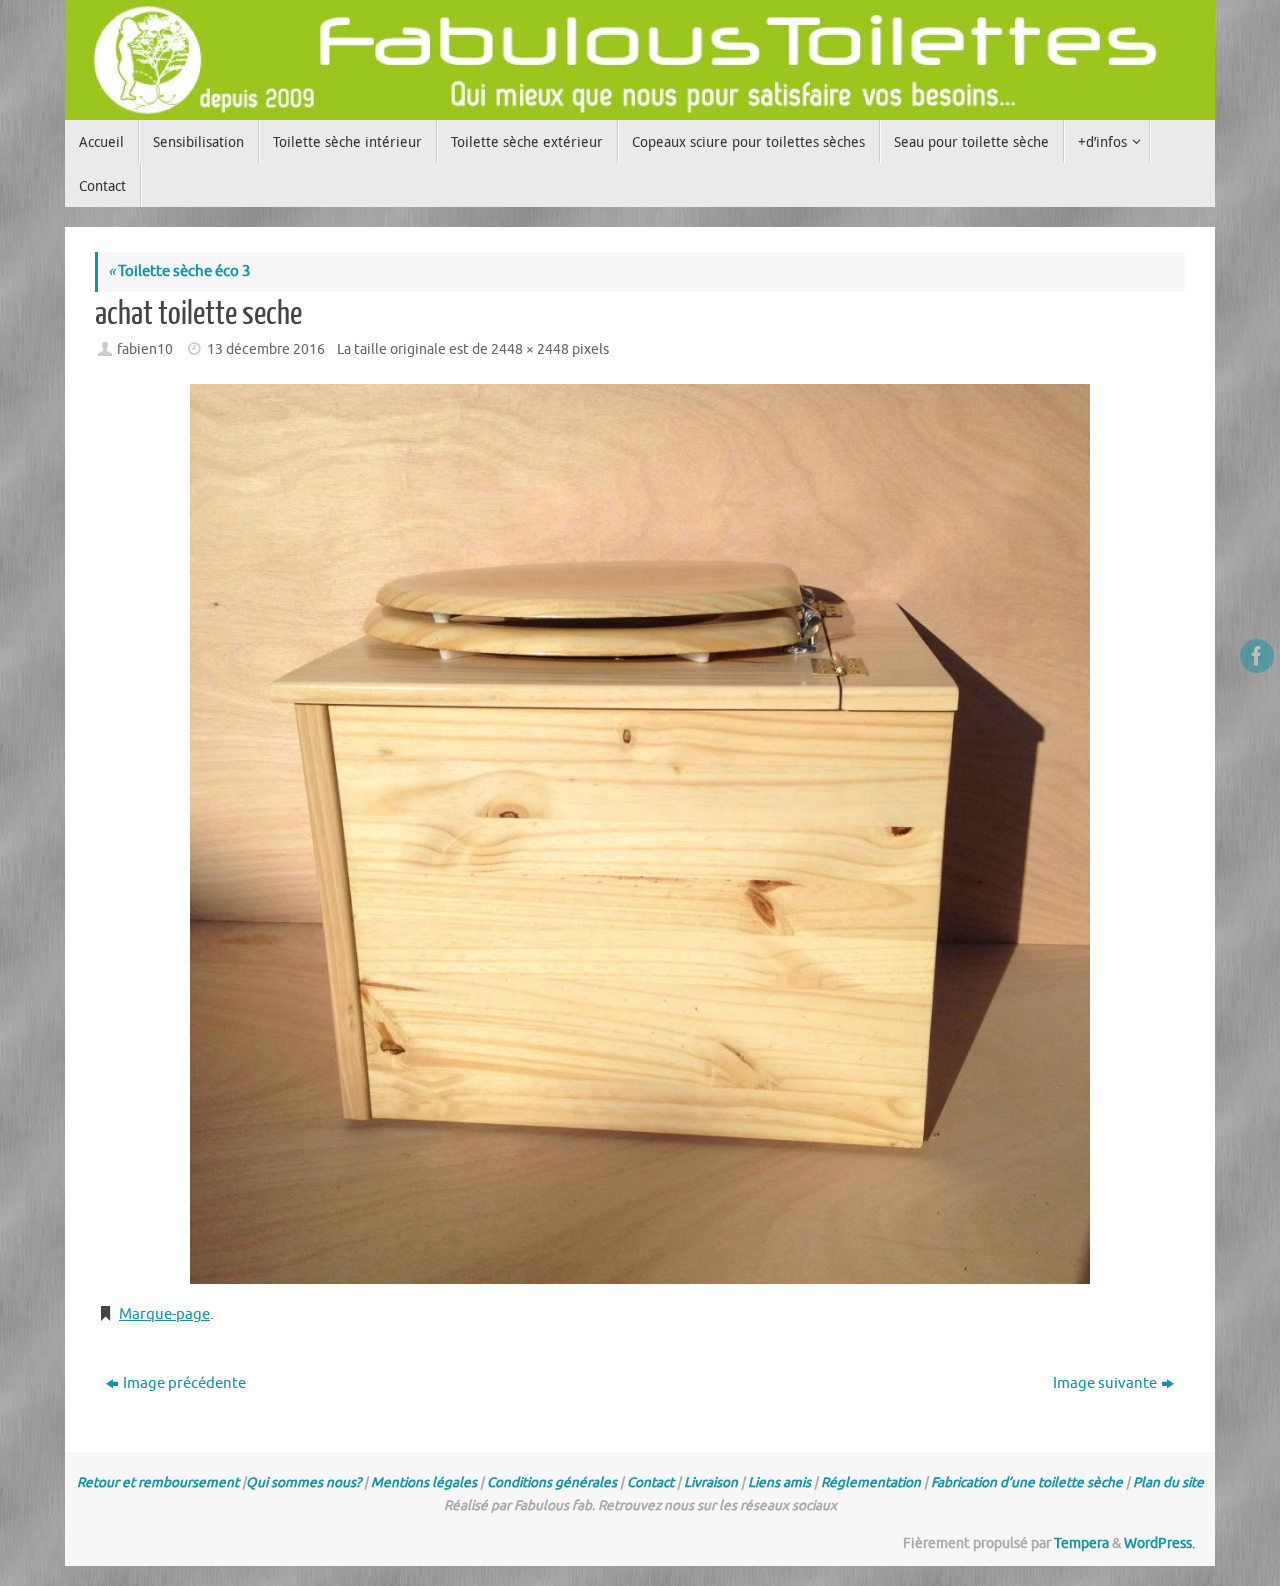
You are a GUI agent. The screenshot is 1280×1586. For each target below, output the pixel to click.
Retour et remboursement (158, 1482)
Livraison (711, 1482)
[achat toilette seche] (640, 834)
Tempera (1081, 1543)
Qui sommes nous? (303, 1482)
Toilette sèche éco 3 (179, 271)
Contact (650, 1482)
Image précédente (184, 1383)
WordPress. (1159, 1543)
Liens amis (779, 1482)
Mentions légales (424, 1482)
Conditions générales (552, 1482)
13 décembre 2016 (266, 349)
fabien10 (145, 349)
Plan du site (1168, 1482)
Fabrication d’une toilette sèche (1027, 1482)
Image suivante (1105, 1383)
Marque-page (164, 1314)
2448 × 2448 (530, 349)
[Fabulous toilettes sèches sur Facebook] (1257, 656)
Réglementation (871, 1482)
